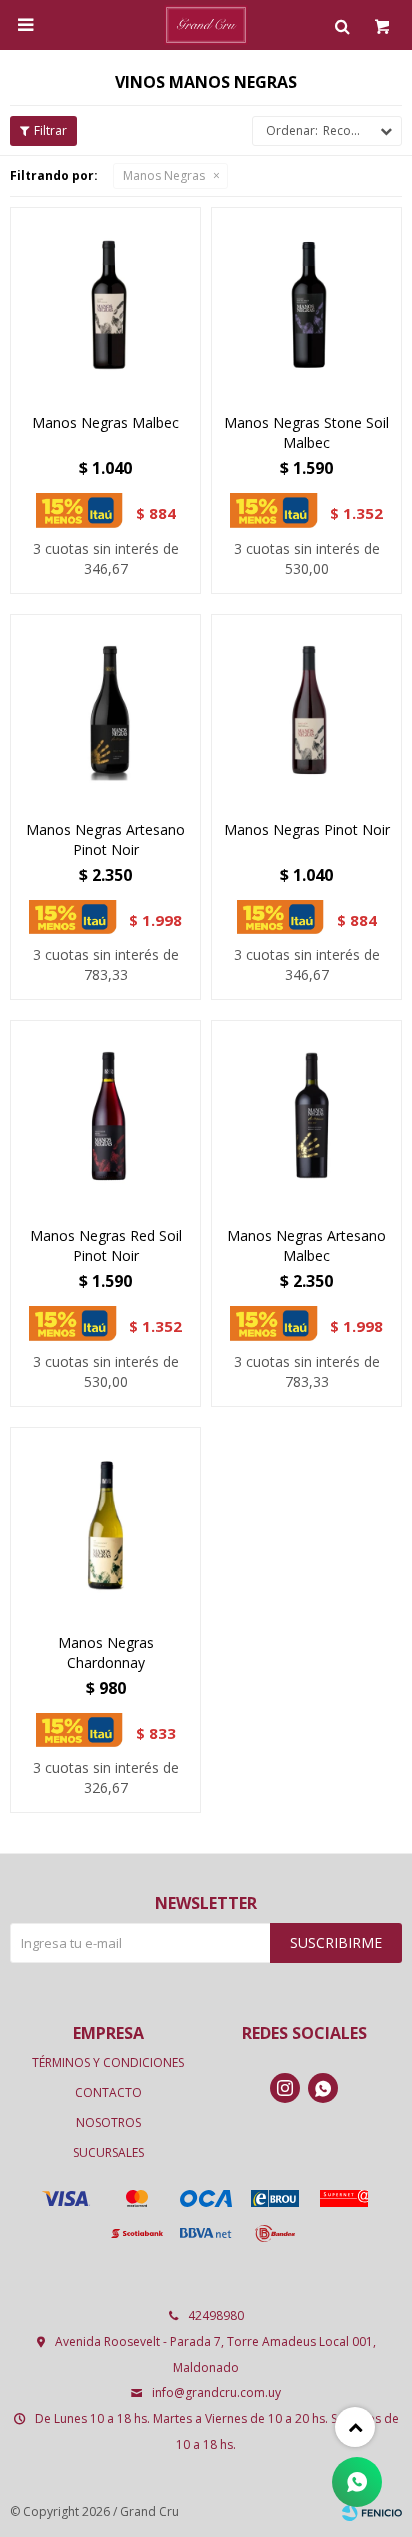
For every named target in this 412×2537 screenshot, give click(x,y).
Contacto (108, 2092)
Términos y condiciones (108, 2062)
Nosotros (108, 2122)
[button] (342, 25)
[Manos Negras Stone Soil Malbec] (306, 302)
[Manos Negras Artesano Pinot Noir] (105, 709)
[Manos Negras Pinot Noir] (306, 709)
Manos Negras (164, 175)
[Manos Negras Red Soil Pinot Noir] (105, 1115)
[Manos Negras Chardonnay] (105, 1522)
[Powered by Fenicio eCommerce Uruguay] (372, 2512)
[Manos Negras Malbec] (105, 302)
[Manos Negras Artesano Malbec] (306, 1115)
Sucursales (108, 2152)
